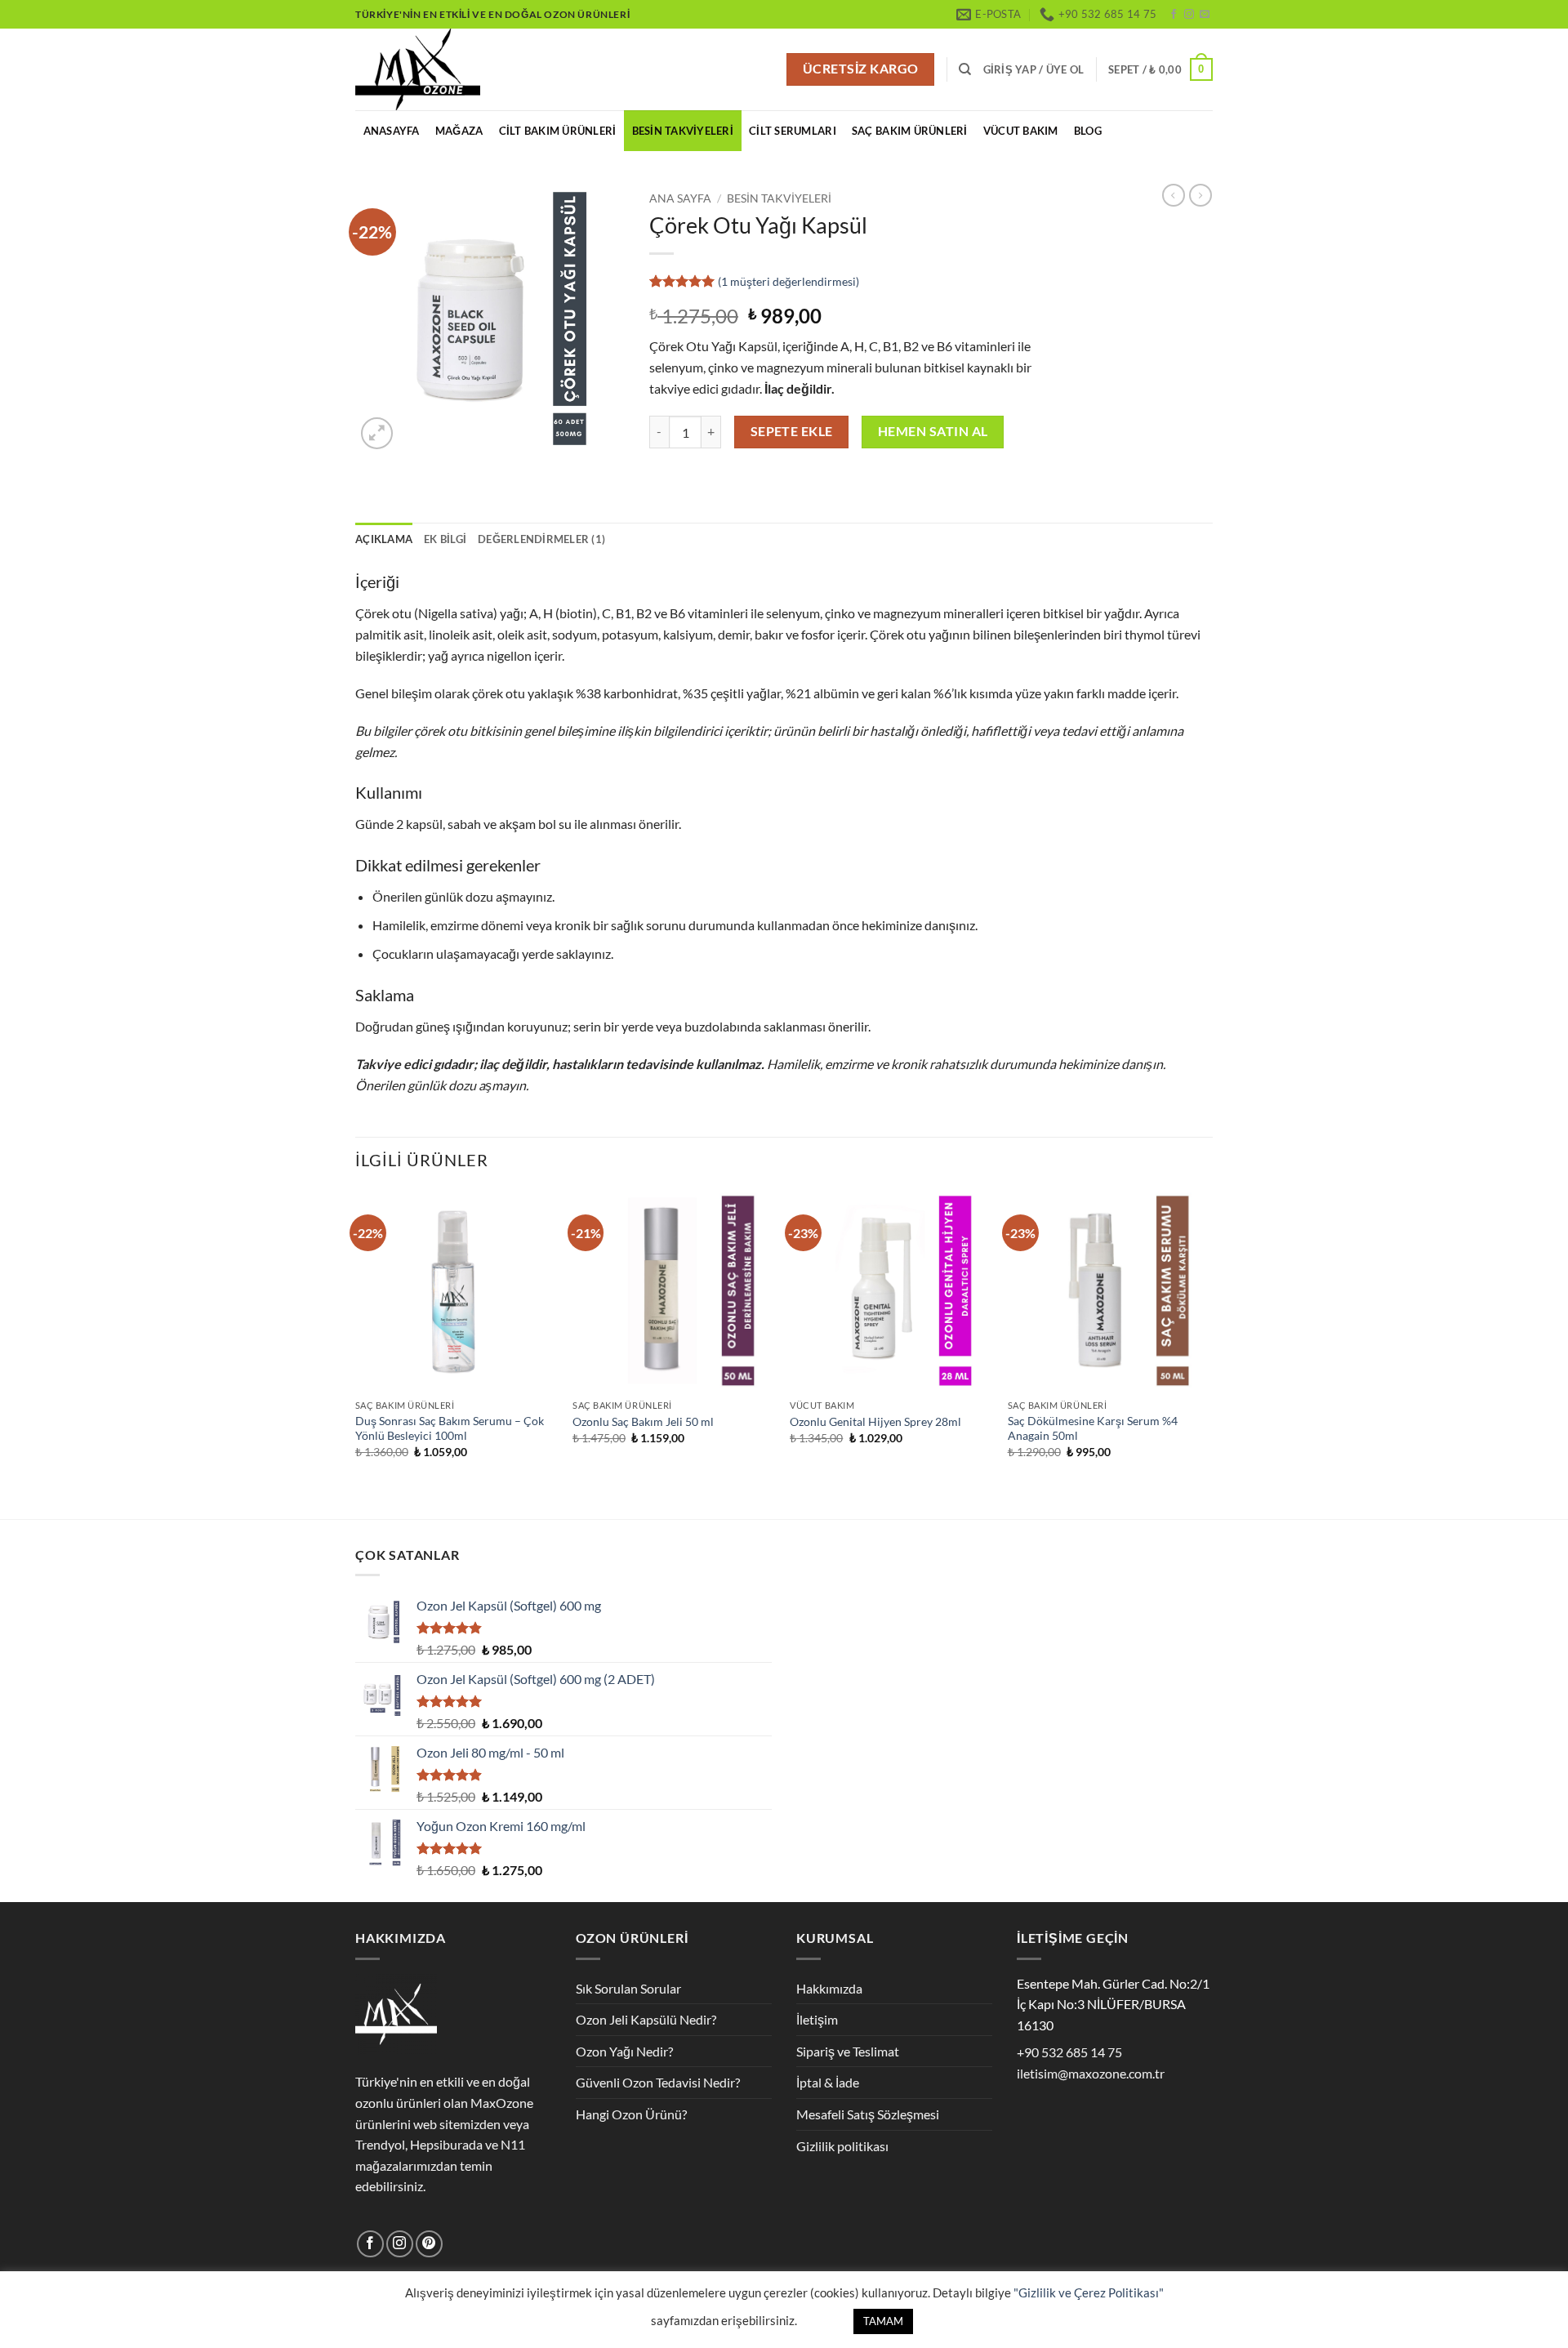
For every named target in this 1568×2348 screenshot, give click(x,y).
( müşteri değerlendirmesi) (788, 281)
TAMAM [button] (883, 2321)
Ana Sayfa (680, 198)
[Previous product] (1200, 195)
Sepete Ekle (792, 431)
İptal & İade (828, 2082)
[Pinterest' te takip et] (429, 2244)
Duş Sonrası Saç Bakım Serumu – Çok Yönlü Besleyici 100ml (450, 1428)
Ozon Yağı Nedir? (624, 2051)
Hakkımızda (829, 1988)
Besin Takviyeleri (683, 131)
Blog (1088, 131)
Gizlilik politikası (842, 2146)
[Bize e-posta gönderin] (1205, 15)
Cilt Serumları (793, 131)
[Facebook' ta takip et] (1174, 15)
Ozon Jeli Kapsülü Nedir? (646, 2019)
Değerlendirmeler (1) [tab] (541, 539)
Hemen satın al (933, 431)
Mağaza (459, 131)
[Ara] (965, 69)
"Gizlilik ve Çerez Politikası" (1089, 2292)
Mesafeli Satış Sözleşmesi (868, 2114)
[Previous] (356, 1353)
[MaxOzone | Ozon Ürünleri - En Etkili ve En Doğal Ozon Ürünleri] (437, 69)
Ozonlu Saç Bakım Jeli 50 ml (643, 1421)
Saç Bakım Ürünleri (910, 131)
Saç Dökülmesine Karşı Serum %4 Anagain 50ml (1093, 1428)
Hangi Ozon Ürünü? (631, 2114)
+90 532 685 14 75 (1069, 2052)
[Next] (1208, 1353)
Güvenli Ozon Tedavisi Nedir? (658, 2082)
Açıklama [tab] (384, 539)
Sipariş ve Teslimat (848, 2051)
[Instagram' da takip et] (1189, 15)
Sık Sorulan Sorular (628, 1988)
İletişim (817, 2019)
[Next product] (1174, 195)
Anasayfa (392, 131)
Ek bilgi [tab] (445, 539)
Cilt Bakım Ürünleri (558, 131)
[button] (1034, 69)
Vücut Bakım (1021, 131)
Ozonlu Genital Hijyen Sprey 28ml (875, 1421)
